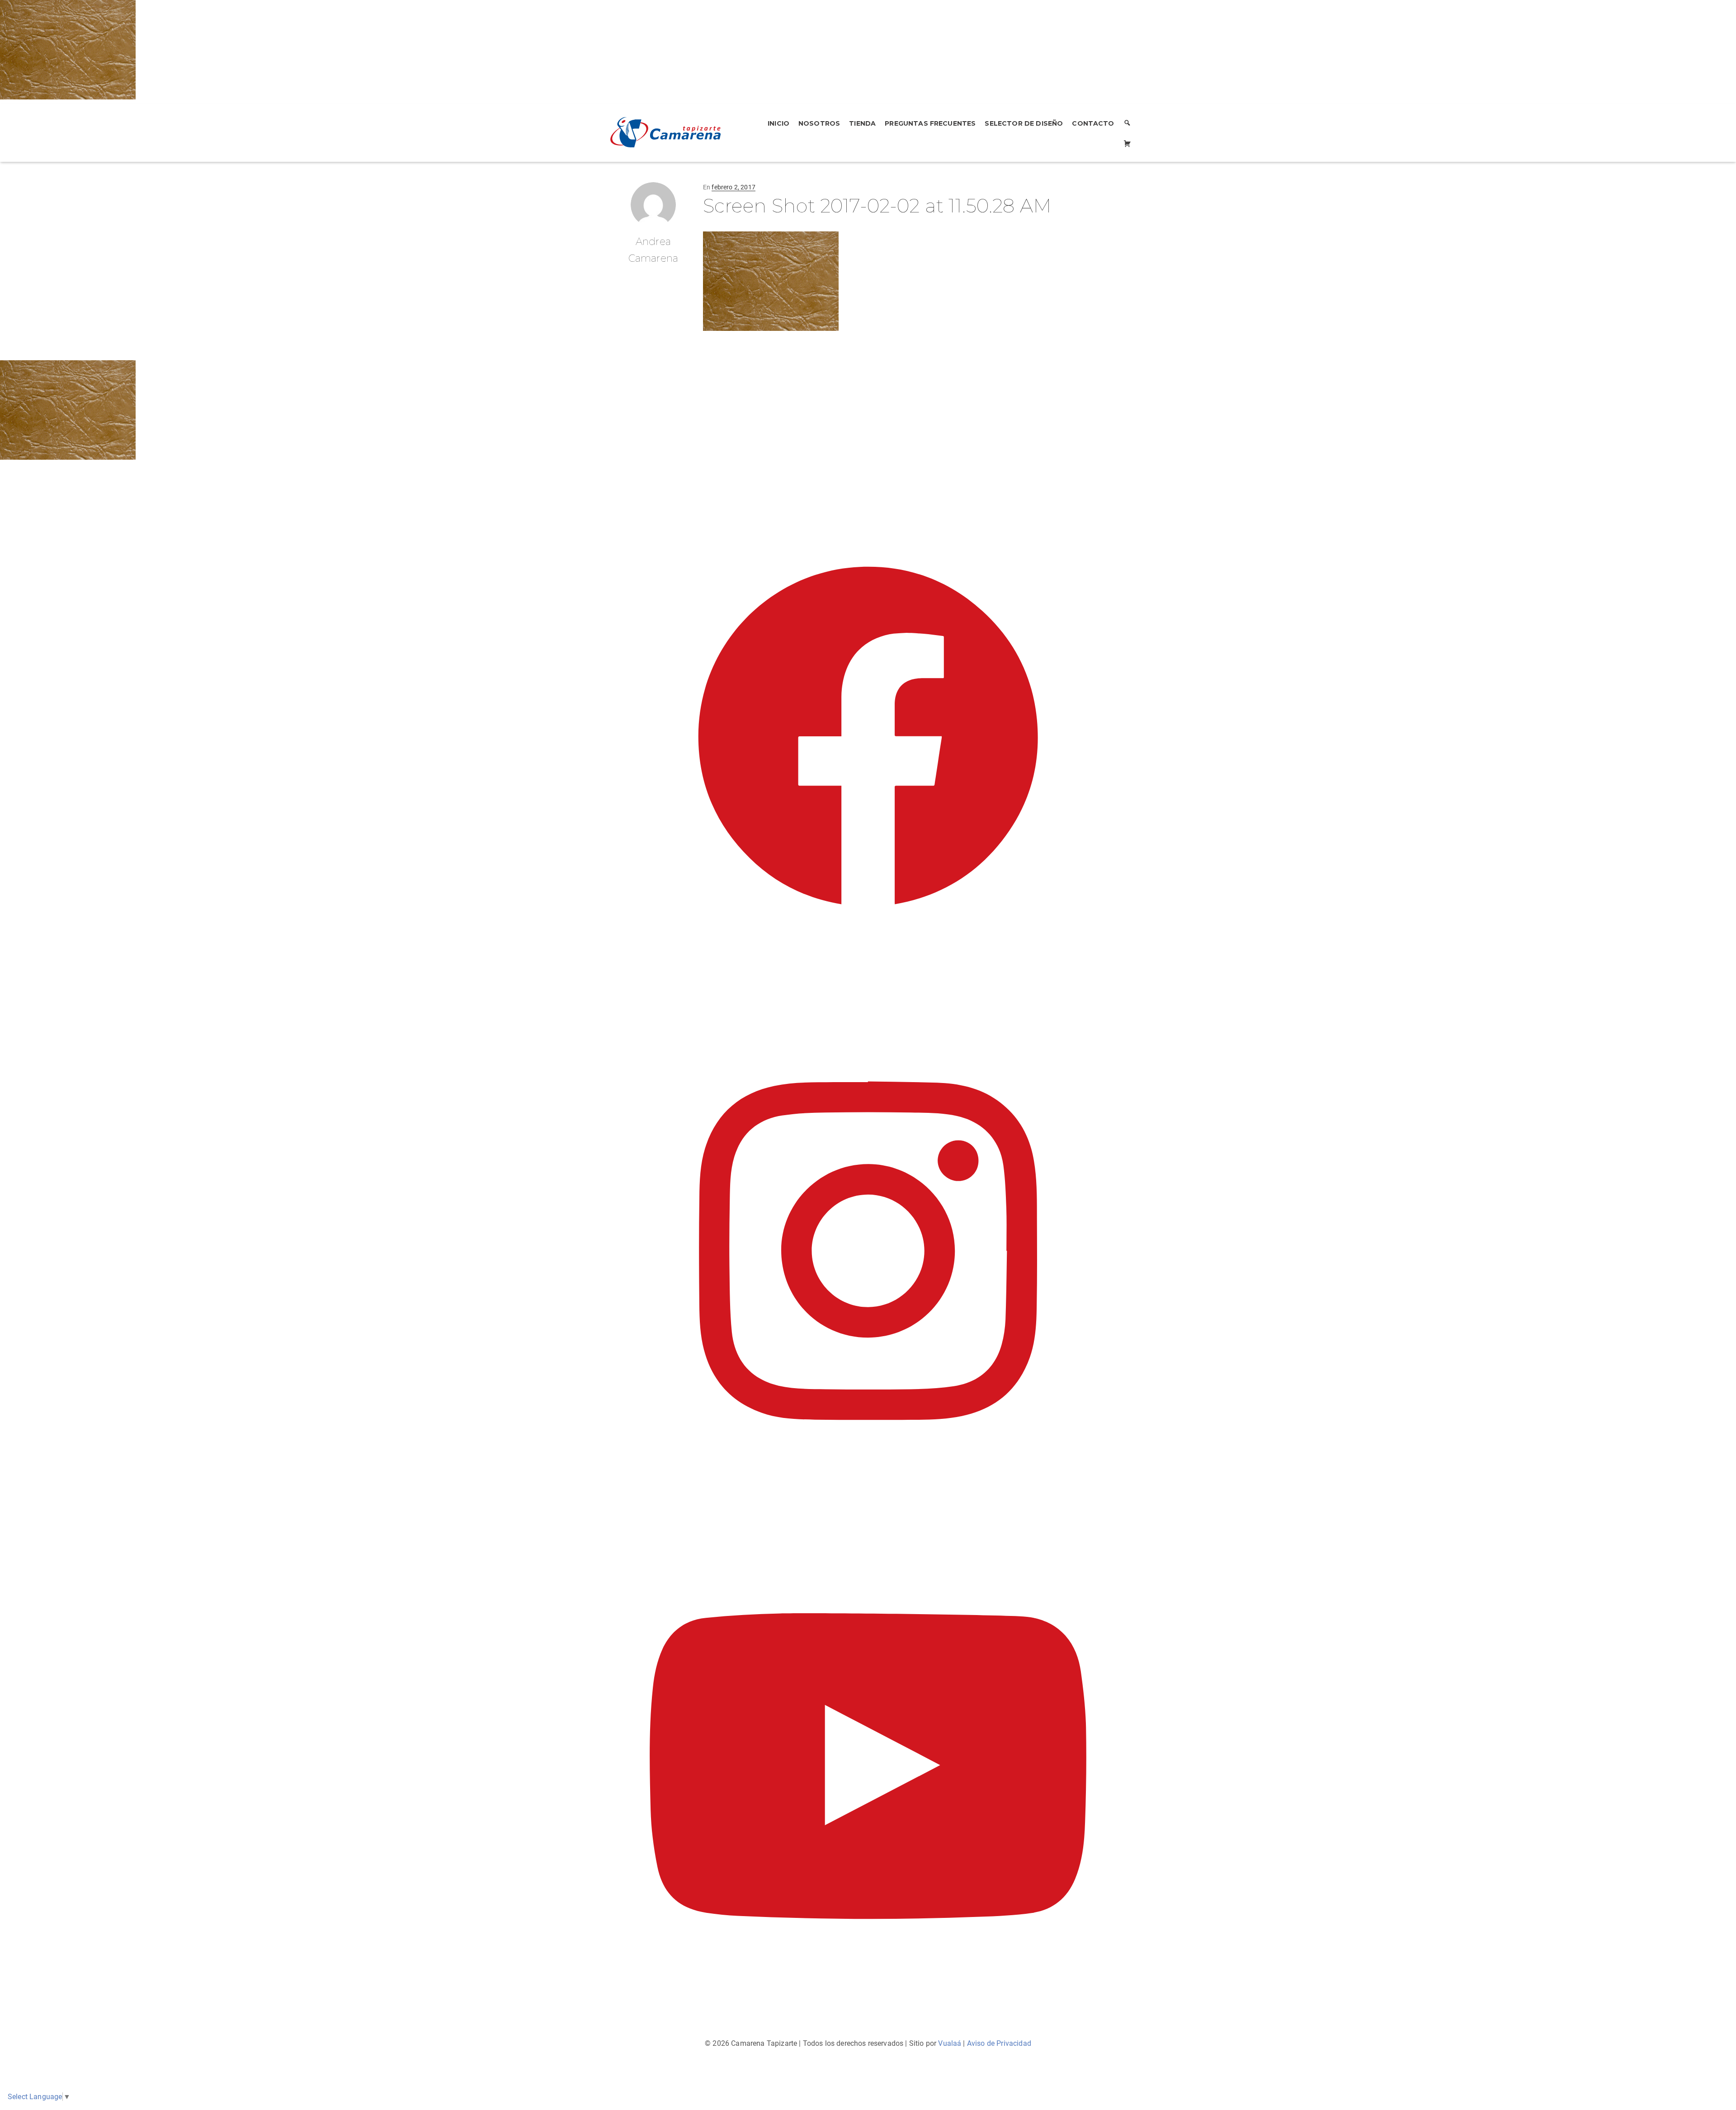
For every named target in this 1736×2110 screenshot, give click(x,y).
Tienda (862, 123)
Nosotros (819, 123)
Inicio (778, 123)
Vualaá (950, 2043)
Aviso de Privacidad (999, 2043)
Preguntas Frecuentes (930, 123)
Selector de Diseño (1024, 123)
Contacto (1093, 123)
